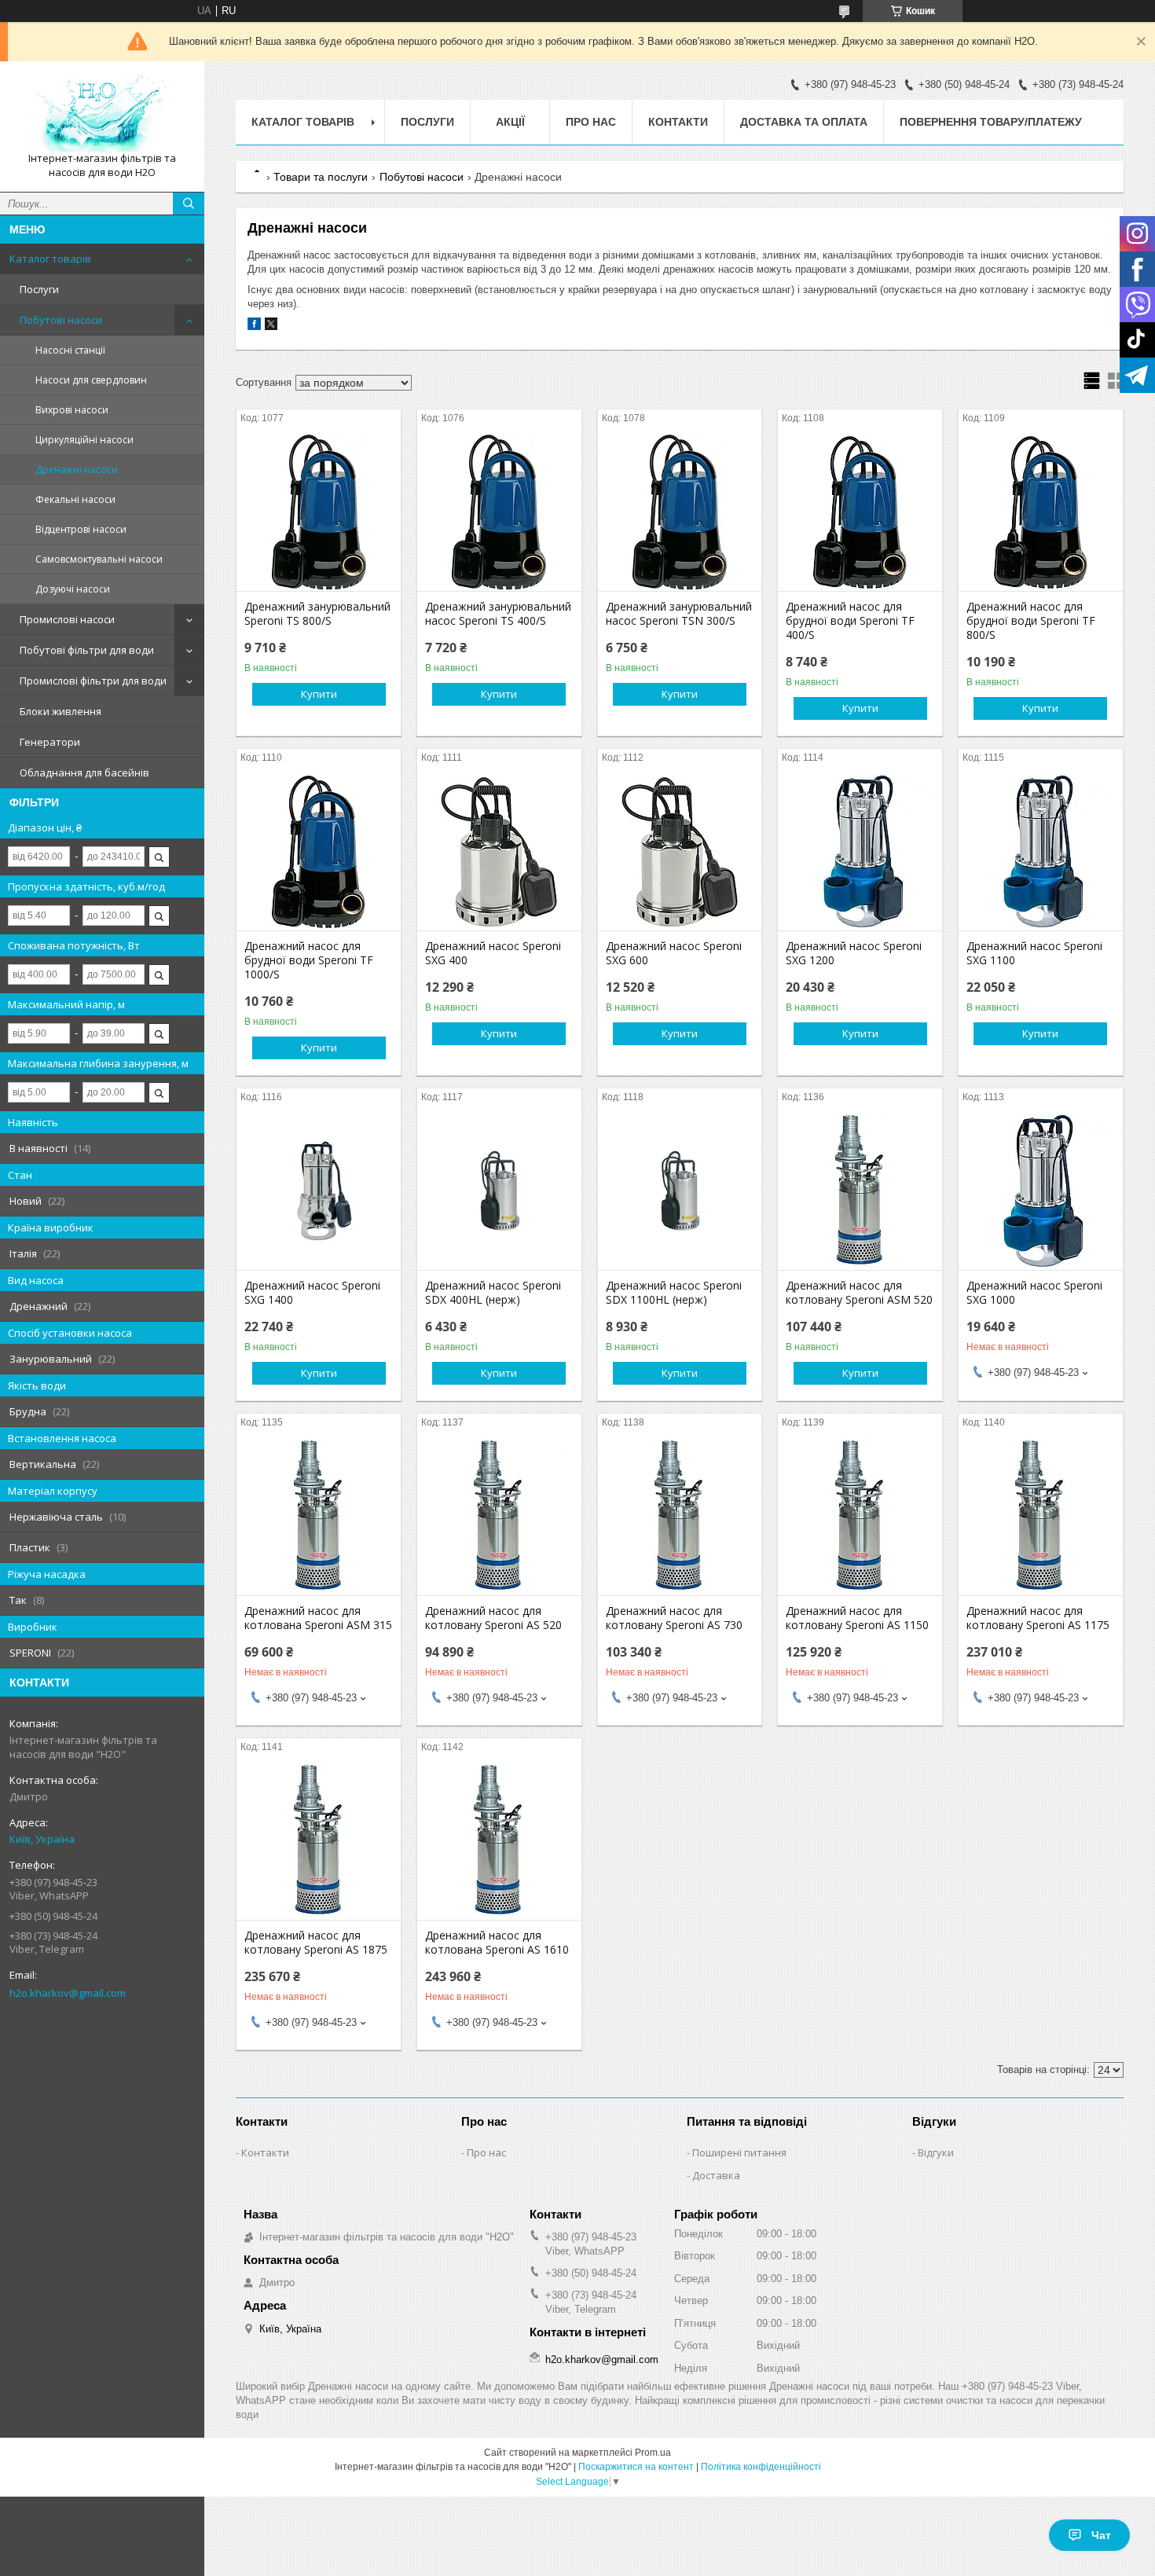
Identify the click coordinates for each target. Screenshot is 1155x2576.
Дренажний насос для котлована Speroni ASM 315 (318, 1618)
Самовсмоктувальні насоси (99, 559)
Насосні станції (70, 350)
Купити (319, 694)
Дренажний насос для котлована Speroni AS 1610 (497, 1943)
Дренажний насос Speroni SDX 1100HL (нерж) (674, 1293)
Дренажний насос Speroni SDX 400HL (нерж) (493, 1293)
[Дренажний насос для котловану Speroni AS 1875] (319, 1841)
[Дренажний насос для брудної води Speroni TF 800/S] (1041, 512)
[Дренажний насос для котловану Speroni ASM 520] (860, 1191)
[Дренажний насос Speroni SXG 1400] (319, 1191)
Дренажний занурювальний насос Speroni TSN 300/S (679, 614)
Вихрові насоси (72, 410)
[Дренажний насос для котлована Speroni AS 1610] (499, 1841)
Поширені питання (739, 2152)
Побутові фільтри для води (87, 650)
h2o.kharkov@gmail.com (68, 1993)
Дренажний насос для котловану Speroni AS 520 (493, 1618)
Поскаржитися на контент (636, 2467)
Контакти (678, 122)
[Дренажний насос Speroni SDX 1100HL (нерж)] (680, 1191)
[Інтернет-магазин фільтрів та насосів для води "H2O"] (102, 112)
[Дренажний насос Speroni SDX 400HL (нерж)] (499, 1191)
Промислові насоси (67, 619)
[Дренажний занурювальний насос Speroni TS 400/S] (499, 512)
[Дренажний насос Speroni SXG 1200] (860, 852)
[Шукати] (189, 204)
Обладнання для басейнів (84, 772)
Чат (1101, 2535)
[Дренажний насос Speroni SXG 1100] (1041, 852)
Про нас (591, 122)
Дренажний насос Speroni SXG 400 (493, 953)
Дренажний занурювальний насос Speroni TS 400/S (498, 614)
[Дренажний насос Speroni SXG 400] (499, 852)
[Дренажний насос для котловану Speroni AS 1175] (1041, 1517)
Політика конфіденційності (761, 2467)
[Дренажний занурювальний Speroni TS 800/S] (319, 512)
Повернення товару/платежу (991, 122)
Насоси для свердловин (91, 380)
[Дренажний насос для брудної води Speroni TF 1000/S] (319, 852)
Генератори (50, 742)
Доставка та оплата (804, 122)
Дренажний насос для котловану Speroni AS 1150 (857, 1618)
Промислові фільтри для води (93, 681)
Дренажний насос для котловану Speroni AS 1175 (1038, 1618)
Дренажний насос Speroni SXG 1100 (1034, 953)
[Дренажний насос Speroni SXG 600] (680, 852)
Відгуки (936, 2152)
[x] (271, 327)
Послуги (39, 289)
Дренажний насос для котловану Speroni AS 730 (674, 1618)
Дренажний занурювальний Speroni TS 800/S (317, 614)
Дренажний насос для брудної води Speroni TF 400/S (850, 621)
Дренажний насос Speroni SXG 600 (674, 953)
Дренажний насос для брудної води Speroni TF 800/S (1031, 621)
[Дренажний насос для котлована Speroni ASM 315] (319, 1517)
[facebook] (254, 327)
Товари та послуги (321, 177)
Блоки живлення (60, 711)
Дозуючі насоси (73, 589)
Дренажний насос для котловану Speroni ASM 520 (859, 1293)
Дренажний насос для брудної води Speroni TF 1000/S (309, 960)
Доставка (716, 2175)
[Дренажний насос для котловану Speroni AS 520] (499, 1517)
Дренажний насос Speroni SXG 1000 (1034, 1293)
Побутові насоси (61, 320)
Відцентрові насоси (81, 529)
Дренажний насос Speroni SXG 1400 (312, 1293)
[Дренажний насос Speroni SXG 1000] (1041, 1191)
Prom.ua (653, 2453)
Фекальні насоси (75, 499)
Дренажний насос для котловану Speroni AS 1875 (316, 1943)
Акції (510, 122)
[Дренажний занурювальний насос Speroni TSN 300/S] (680, 512)
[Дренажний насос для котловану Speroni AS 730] (680, 1517)
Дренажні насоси (77, 470)
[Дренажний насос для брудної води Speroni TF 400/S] (860, 512)
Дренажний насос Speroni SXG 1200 (854, 953)
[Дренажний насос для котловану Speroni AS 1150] (860, 1517)
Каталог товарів (50, 259)
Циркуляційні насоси (84, 440)
